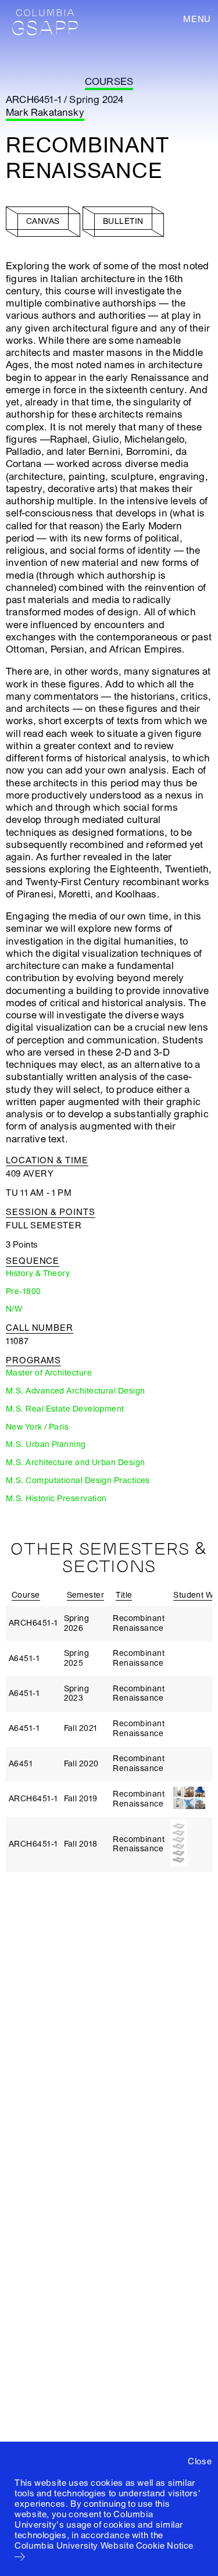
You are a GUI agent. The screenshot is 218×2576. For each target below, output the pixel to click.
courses (109, 82)
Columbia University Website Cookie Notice (104, 2546)
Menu (197, 19)
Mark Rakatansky (45, 113)
